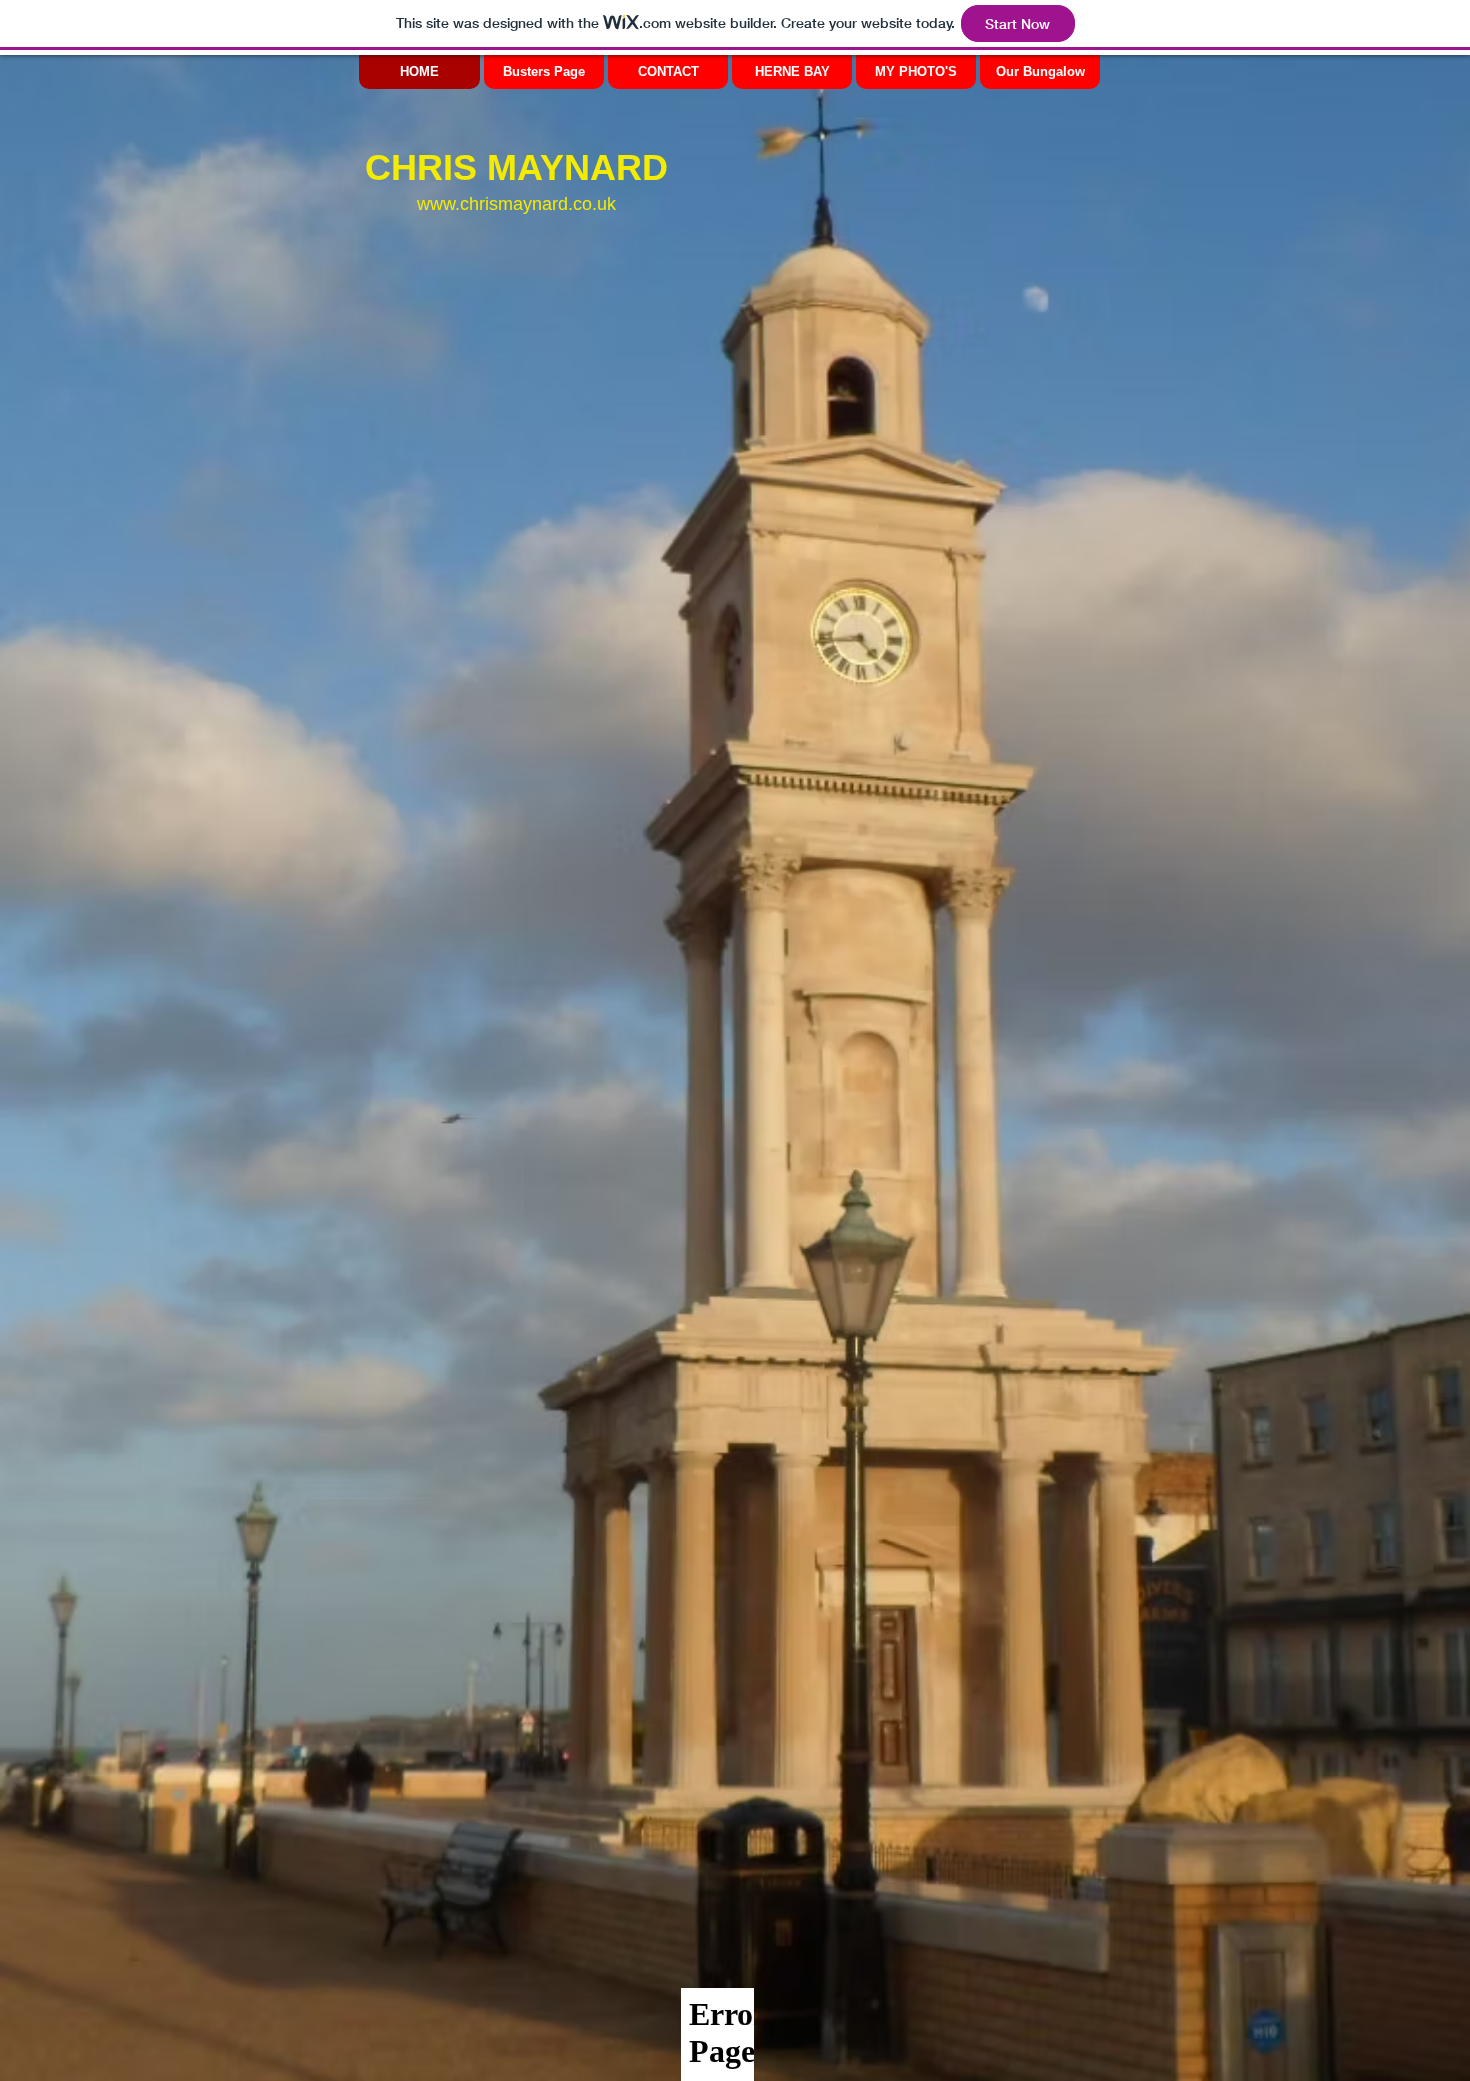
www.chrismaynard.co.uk (516, 204)
